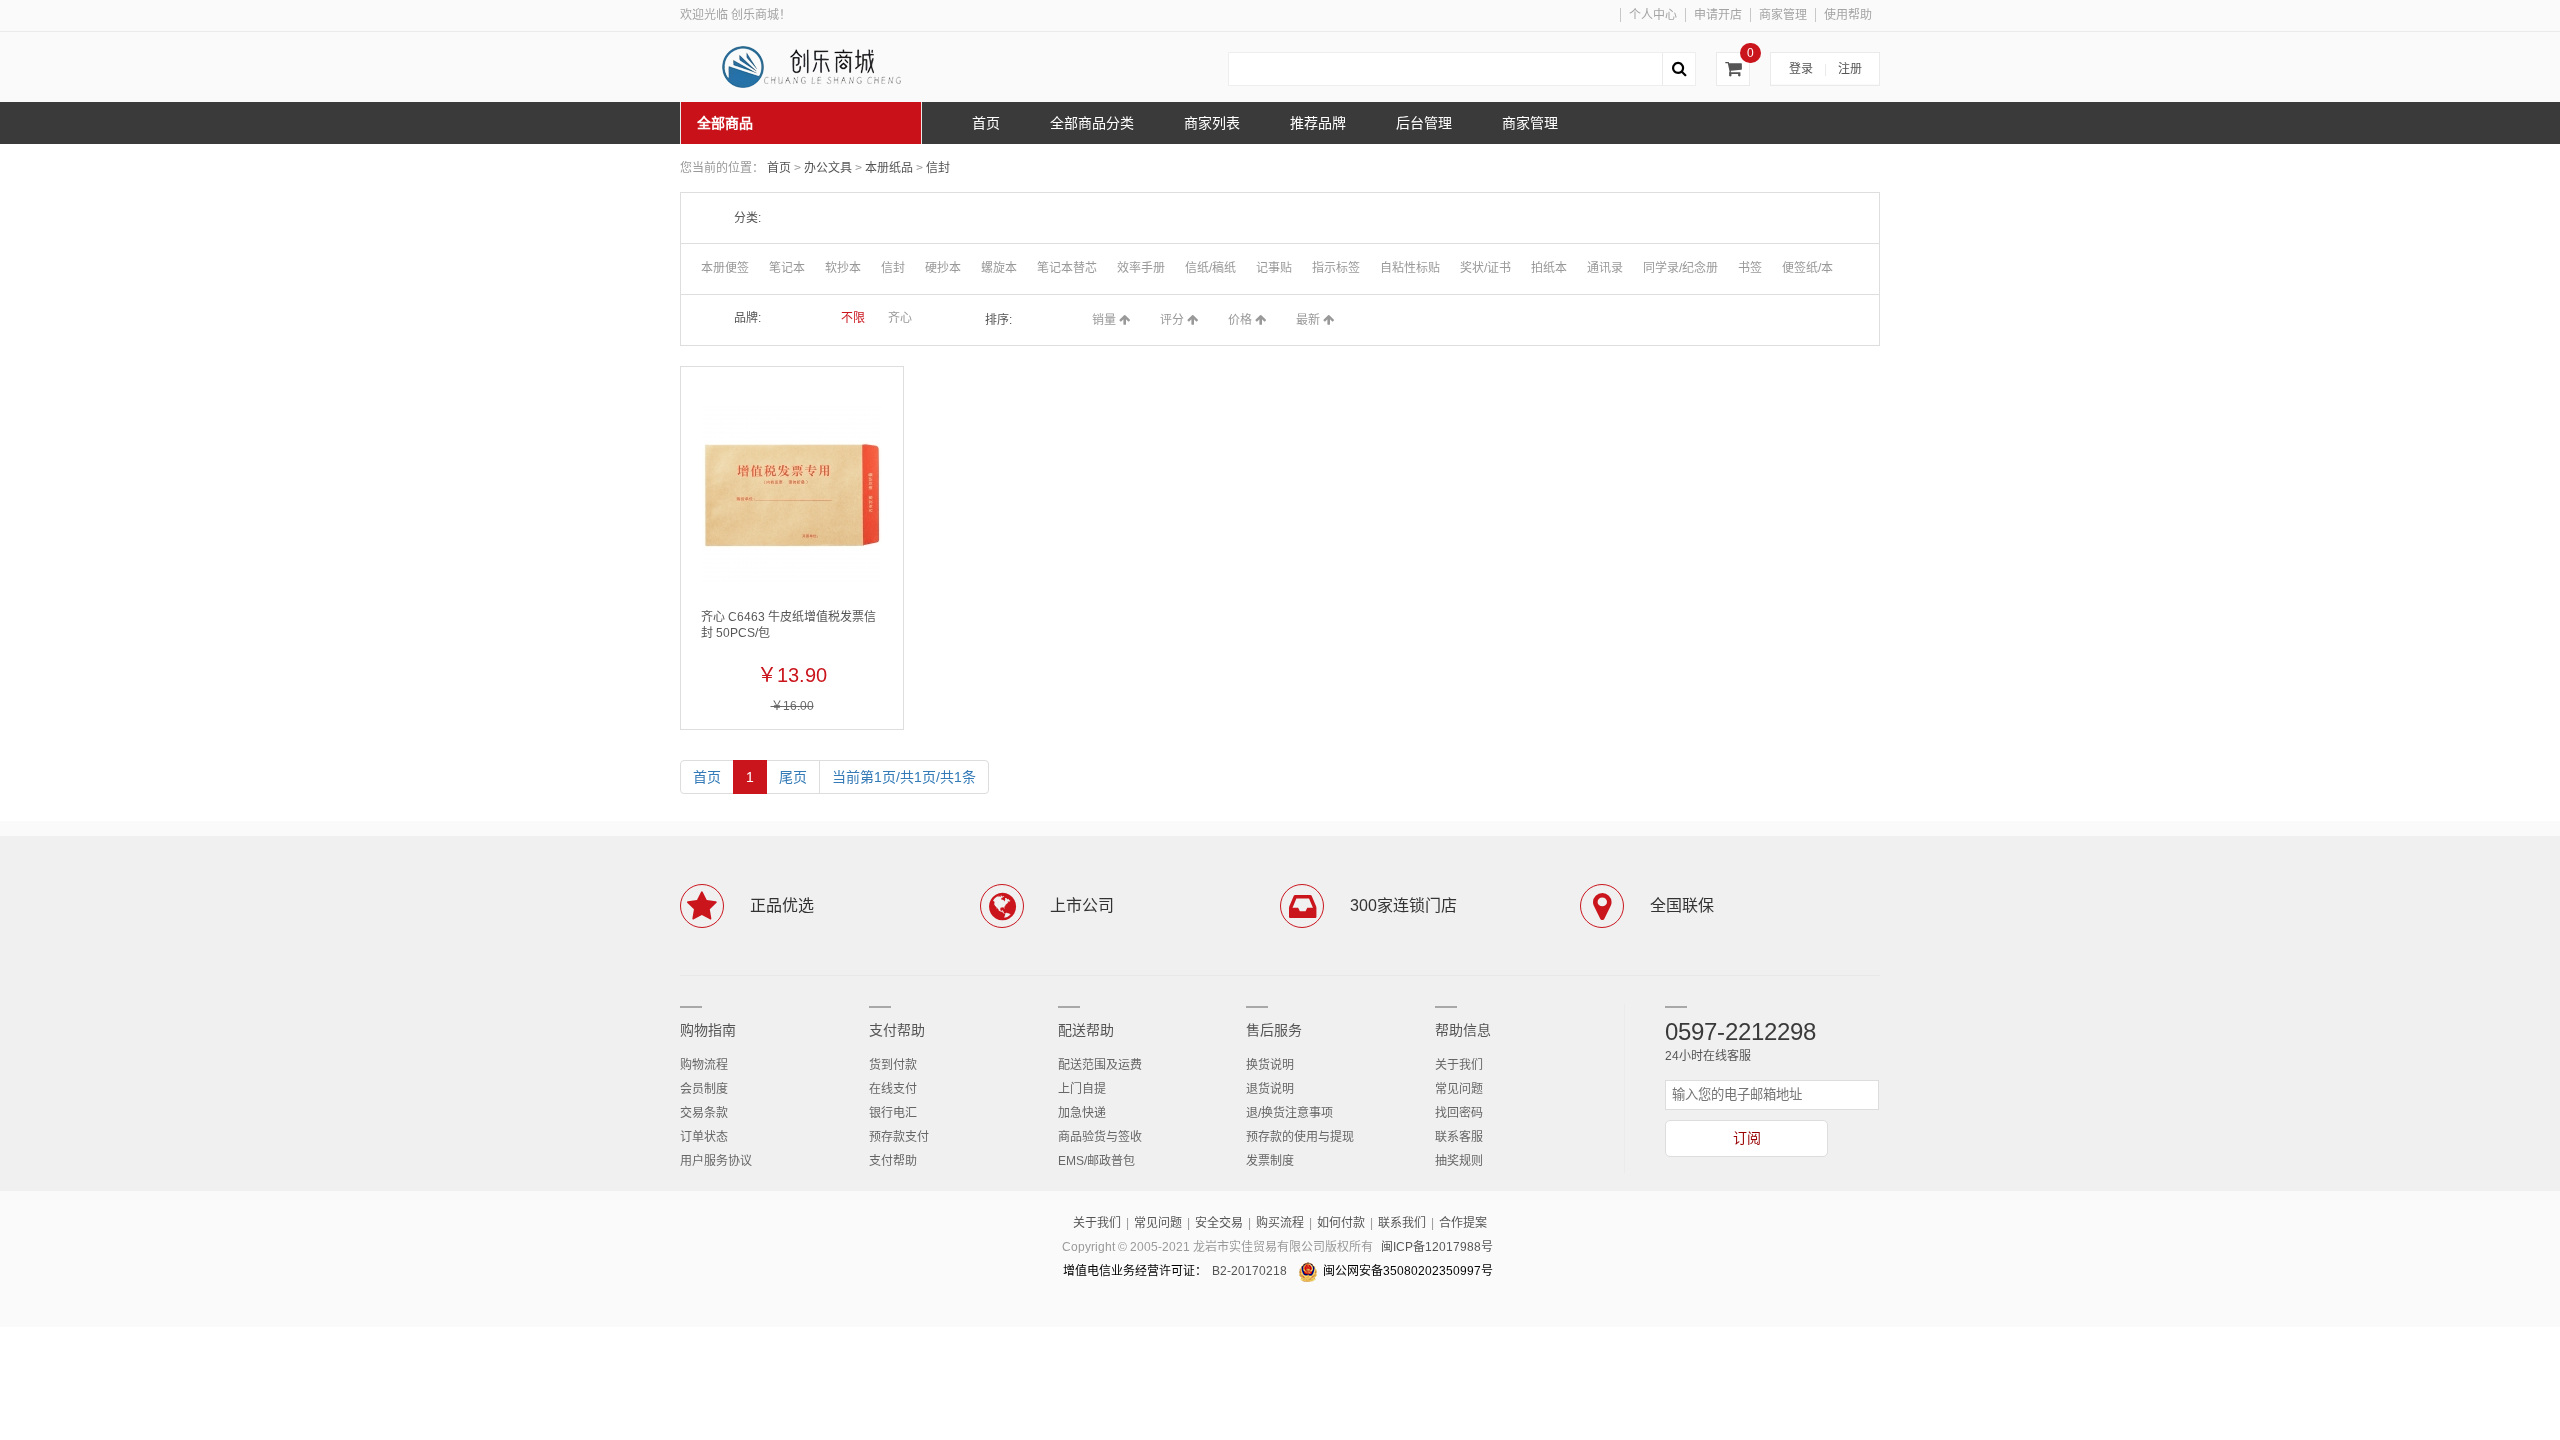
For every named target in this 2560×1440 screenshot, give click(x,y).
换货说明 (1270, 1065)
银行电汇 (893, 1113)
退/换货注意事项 (1289, 1113)
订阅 (1747, 1138)
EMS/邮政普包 (1096, 1161)
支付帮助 (897, 1030)
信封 (938, 168)
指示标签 (1336, 268)
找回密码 (1459, 1113)
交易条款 (704, 1113)
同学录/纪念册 (1680, 268)
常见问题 (1459, 1089)
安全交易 (1219, 1223)
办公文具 (829, 168)
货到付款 (893, 1065)
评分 (1173, 320)
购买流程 (1280, 1223)
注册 (1850, 69)
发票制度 (1270, 1161)
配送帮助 (1086, 1030)
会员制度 (704, 1089)
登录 (1801, 69)
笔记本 (787, 268)
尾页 (793, 777)
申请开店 (1718, 15)
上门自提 (1082, 1089)
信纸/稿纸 (1210, 268)
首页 (779, 168)
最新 (1309, 320)
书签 (1750, 268)
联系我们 (1402, 1223)
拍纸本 (1549, 268)
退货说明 (1270, 1089)
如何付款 (1341, 1223)
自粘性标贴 (1410, 268)
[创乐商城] (830, 67)
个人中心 (1653, 15)
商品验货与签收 (1100, 1137)
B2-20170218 (1249, 1271)
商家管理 (1783, 15)
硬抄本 (943, 268)
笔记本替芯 (1067, 268)
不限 (853, 318)
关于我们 (1459, 1065)
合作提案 (1463, 1223)
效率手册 (1141, 268)
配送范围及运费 (1100, 1065)
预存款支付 (899, 1137)
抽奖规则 (1459, 1161)
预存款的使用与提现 (1300, 1137)
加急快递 (1082, 1113)
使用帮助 (1848, 15)
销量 (1105, 320)
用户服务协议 (716, 1161)
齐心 (900, 318)
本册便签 (725, 268)
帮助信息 (1463, 1030)
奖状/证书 (1485, 268)
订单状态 (704, 1137)
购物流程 (704, 1065)
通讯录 (1605, 268)
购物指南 (708, 1030)
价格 (1241, 320)
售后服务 (1274, 1030)
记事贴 (1274, 268)
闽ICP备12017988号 (1437, 1247)
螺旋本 (999, 268)
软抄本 (843, 268)
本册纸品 (890, 168)
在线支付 (893, 1089)
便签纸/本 (1807, 268)
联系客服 (1459, 1137)
